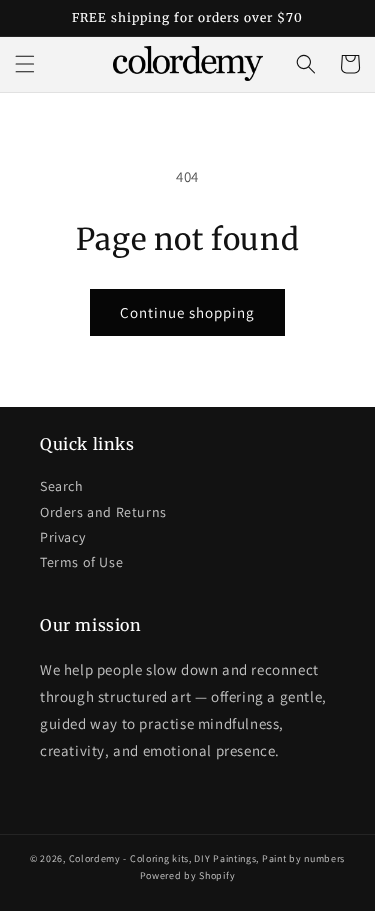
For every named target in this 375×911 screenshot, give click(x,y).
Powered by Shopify (188, 875)
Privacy (62, 537)
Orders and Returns (103, 512)
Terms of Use (81, 562)
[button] (25, 64)
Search (62, 486)
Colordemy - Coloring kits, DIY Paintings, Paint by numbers (207, 858)
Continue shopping (187, 312)
